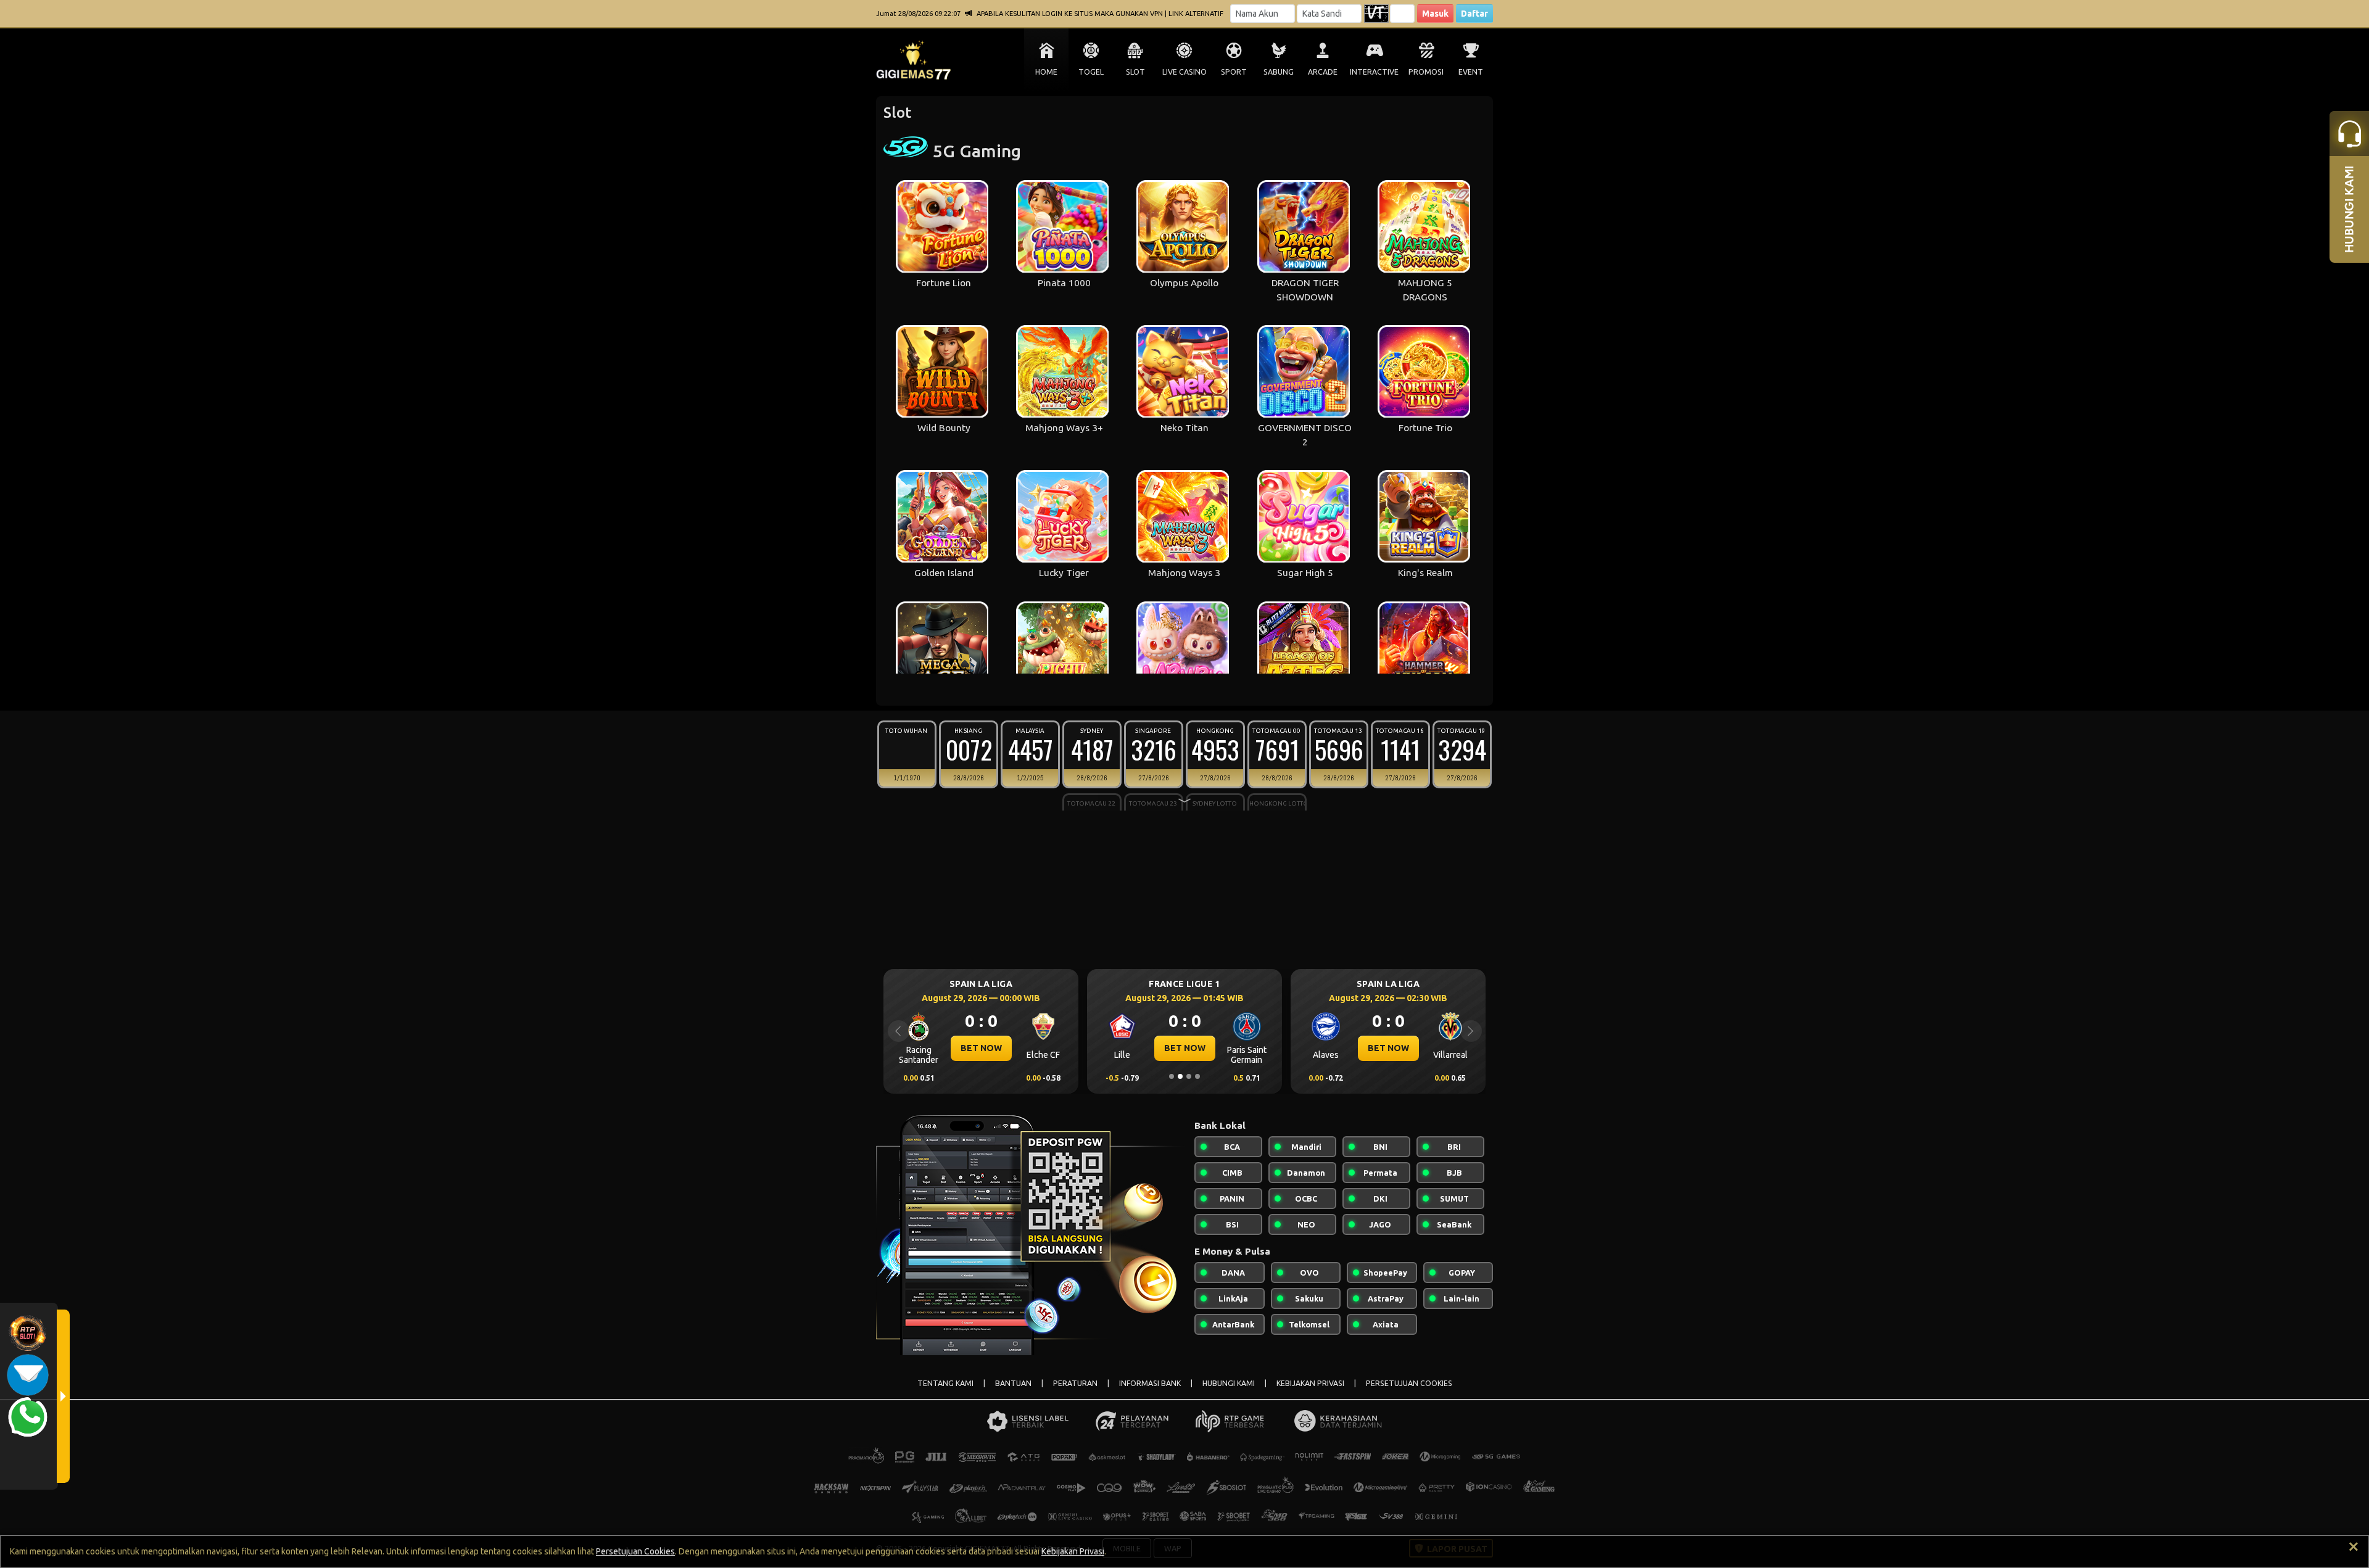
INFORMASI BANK (1150, 1383)
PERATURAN (1075, 1383)
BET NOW (981, 1048)
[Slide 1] (1172, 1076)
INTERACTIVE (1374, 72)
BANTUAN (1013, 1383)
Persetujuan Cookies (635, 1551)
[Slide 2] (1180, 1076)
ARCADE (1323, 72)
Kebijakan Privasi (1073, 1551)
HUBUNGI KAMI (1229, 1383)
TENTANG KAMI (945, 1383)
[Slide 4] (1197, 1076)
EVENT (1471, 72)
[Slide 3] (1189, 1076)
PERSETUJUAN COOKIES (1409, 1383)
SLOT (1135, 72)
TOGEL (1091, 72)
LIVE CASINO (1184, 72)
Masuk (1435, 14)
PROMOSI (1426, 72)
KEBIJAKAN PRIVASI (1310, 1383)
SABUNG (1279, 72)
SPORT (1234, 72)
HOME (1046, 72)
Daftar (1474, 14)
